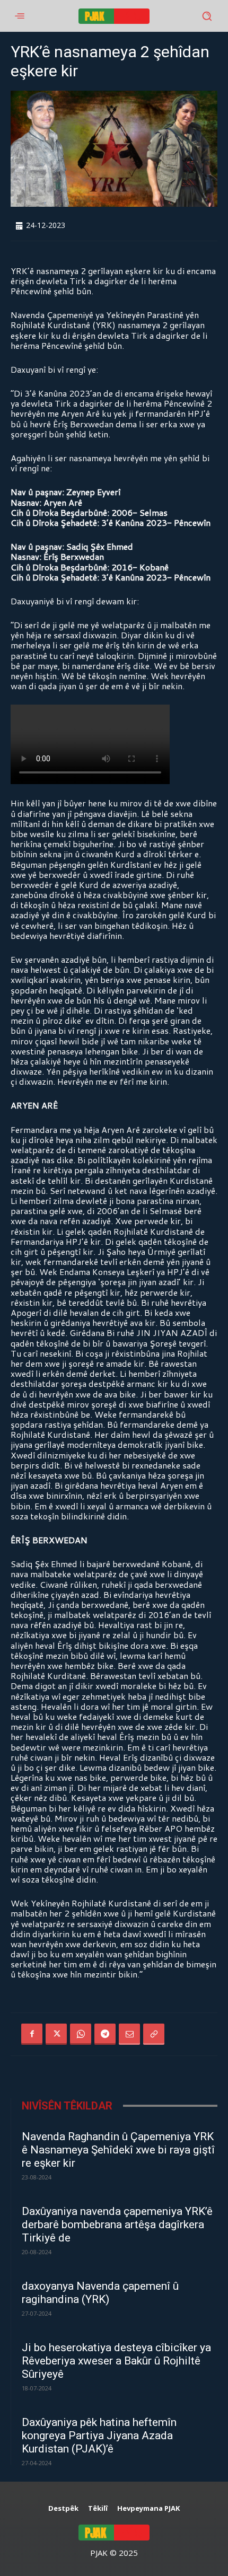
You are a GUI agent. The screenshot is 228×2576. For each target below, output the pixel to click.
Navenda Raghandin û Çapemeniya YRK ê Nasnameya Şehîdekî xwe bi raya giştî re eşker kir (118, 2150)
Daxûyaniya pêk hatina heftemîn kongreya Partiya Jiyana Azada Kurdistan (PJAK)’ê (99, 2436)
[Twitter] (56, 2034)
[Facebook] (32, 2034)
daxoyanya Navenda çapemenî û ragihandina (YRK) (100, 2293)
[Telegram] (105, 2034)
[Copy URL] (154, 2034)
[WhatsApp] (81, 2034)
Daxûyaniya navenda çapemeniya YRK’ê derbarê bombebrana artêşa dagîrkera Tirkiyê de (117, 2225)
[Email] (129, 2034)
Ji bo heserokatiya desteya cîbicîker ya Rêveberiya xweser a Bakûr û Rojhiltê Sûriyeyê (116, 2361)
